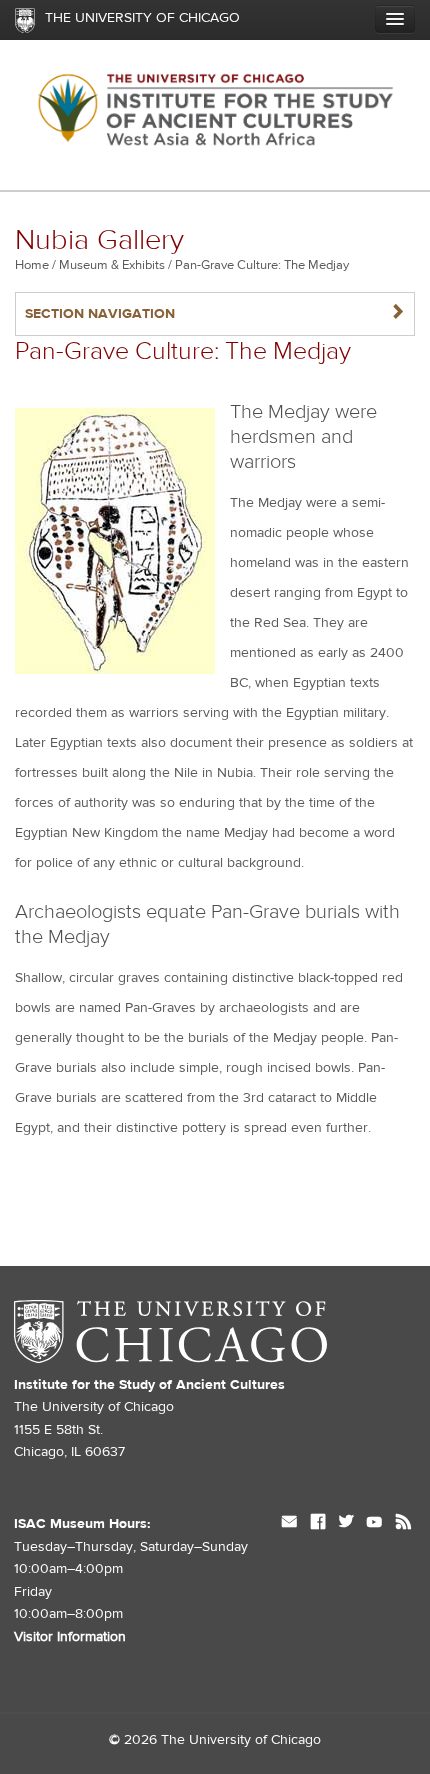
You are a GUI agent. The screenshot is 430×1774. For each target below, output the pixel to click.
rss (403, 1524)
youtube (374, 1524)
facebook (318, 1524)
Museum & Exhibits (112, 265)
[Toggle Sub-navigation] (395, 19)
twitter (346, 1524)
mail (289, 1524)
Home (32, 265)
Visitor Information (70, 1637)
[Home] (215, 115)
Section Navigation (215, 313)
